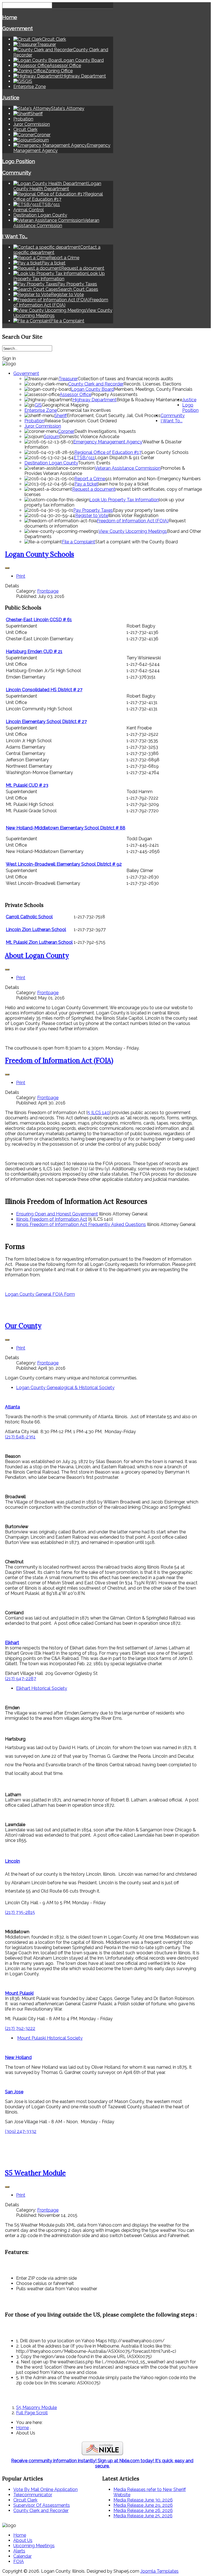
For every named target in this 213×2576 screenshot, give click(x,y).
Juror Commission (32, 124)
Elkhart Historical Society (42, 1688)
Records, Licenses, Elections (152, 384)
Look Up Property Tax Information (124, 500)
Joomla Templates (159, 2571)
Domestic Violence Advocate (89, 437)
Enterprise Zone (30, 87)
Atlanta (12, 1407)
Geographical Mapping (65, 405)
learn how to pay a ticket (123, 484)
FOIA (19, 2561)
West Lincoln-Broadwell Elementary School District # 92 (64, 864)
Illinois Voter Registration (133, 516)
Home (10, 17)
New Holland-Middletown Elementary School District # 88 (66, 828)
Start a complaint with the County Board (136, 542)
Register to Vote (92, 516)
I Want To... (15, 236)
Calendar (22, 2556)
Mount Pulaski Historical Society (50, 2038)
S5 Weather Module (35, 2173)
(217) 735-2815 (20, 1912)
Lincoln (12, 1861)
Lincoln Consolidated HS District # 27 (44, 690)
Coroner (66, 431)
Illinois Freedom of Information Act (52, 1219)
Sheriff (61, 416)
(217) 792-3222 (20, 2028)
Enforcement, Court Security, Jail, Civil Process (114, 416)
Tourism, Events (94, 463)
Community (17, 173)
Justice (11, 97)
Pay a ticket (86, 484)
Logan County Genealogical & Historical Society (65, 1388)
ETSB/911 (84, 458)
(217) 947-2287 (21, 1679)
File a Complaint (78, 542)
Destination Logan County (40, 215)
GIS (38, 405)
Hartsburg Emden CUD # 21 (34, 651)
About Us (23, 2540)
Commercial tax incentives (84, 410)
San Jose (14, 2092)
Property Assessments (114, 394)
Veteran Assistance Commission (128, 468)
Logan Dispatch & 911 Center (125, 458)
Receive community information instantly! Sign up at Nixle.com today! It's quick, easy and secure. (102, 2463)
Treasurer (68, 379)
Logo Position (19, 161)
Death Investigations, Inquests (105, 431)
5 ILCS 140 (99, 1113)
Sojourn (52, 437)
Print (21, 576)
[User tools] (7, 568)
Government (17, 28)
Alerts (19, 2551)
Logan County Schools (165, 452)
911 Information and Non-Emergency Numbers (153, 479)
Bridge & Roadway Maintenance (149, 400)
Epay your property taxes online (145, 510)
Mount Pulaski (19, 1993)
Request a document (94, 489)
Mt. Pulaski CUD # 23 (27, 785)
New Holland (18, 2057)
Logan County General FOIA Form (40, 1294)
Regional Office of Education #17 (108, 452)
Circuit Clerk (25, 129)
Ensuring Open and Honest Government (57, 1214)
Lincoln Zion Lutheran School (36, 930)
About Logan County (37, 956)
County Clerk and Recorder (96, 384)
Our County (23, 1326)
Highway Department (94, 400)
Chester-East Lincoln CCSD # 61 (39, 620)
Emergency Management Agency (108, 442)
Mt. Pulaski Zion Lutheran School (39, 942)
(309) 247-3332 (21, 2131)
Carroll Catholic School (29, 917)
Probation (23, 119)
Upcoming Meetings (34, 2546)
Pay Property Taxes (93, 510)
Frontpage (48, 591)
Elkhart (12, 1643)
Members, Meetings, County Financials (153, 389)
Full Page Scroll (32, 2413)
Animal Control (29, 210)
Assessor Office (75, 394)
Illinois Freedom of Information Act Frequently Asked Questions (81, 1224)
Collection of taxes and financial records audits (125, 379)
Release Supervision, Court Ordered (81, 421)
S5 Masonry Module (36, 2407)
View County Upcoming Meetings (133, 531)
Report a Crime (90, 479)
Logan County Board (92, 389)
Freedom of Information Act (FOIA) (133, 521)
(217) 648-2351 (20, 1437)
